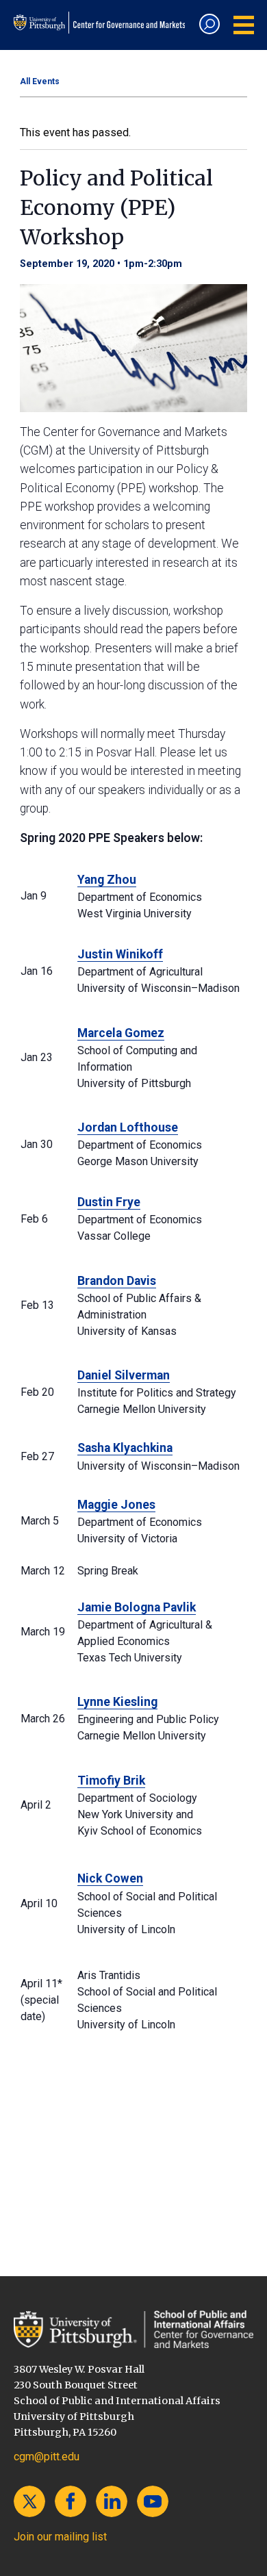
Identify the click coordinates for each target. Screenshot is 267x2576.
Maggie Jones (116, 1505)
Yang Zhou (107, 880)
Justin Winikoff (120, 954)
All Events (40, 81)
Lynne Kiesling (117, 1702)
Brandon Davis (117, 1281)
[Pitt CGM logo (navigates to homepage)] (101, 23)
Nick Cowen (110, 1878)
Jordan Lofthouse (128, 1127)
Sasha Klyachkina (125, 1448)
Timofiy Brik (111, 1781)
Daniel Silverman (124, 1375)
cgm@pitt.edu (47, 2457)
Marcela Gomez (121, 1033)
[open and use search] (209, 24)
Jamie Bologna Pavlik (137, 1607)
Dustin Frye (109, 1202)
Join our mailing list (60, 2537)
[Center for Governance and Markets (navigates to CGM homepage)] (134, 2329)
